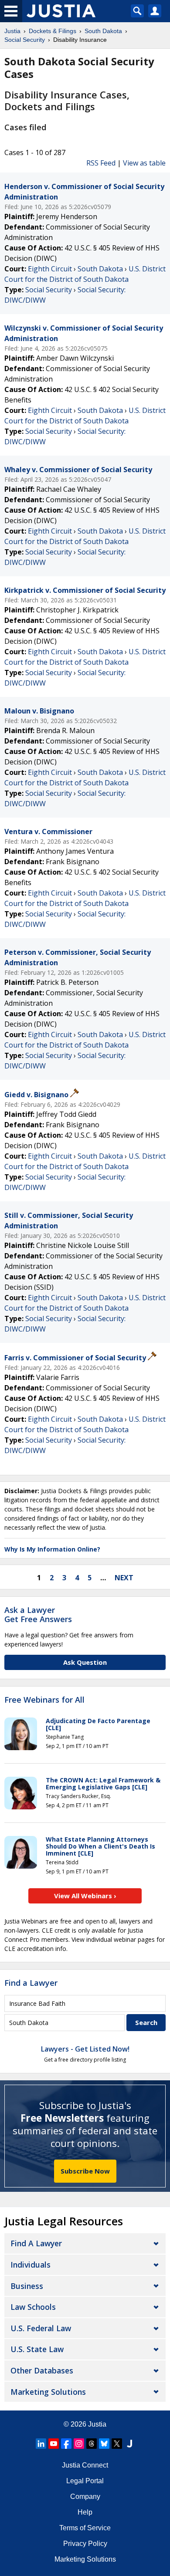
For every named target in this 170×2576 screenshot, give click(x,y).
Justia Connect (85, 2465)
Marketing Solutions (48, 2392)
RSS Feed (101, 163)
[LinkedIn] (41, 2444)
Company (85, 2497)
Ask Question (85, 1662)
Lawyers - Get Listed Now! (85, 2049)
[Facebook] (66, 2444)
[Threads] (92, 2444)
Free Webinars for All (44, 1700)
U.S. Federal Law (41, 2328)
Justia (97, 2424)
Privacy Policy (85, 2544)
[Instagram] (79, 2444)
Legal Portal (85, 2481)
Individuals (31, 2265)
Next (124, 1578)
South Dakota (100, 269)
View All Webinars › (85, 1896)
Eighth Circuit (50, 269)
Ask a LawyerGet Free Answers (38, 1615)
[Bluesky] (104, 2444)
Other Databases (42, 2370)
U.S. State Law (37, 2349)
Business (27, 2286)
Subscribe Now (85, 2171)
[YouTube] (54, 2444)
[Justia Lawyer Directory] (129, 2444)
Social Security (49, 290)
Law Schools (33, 2307)
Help (85, 2512)
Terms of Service (85, 2528)
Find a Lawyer (31, 1983)
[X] (117, 2444)
